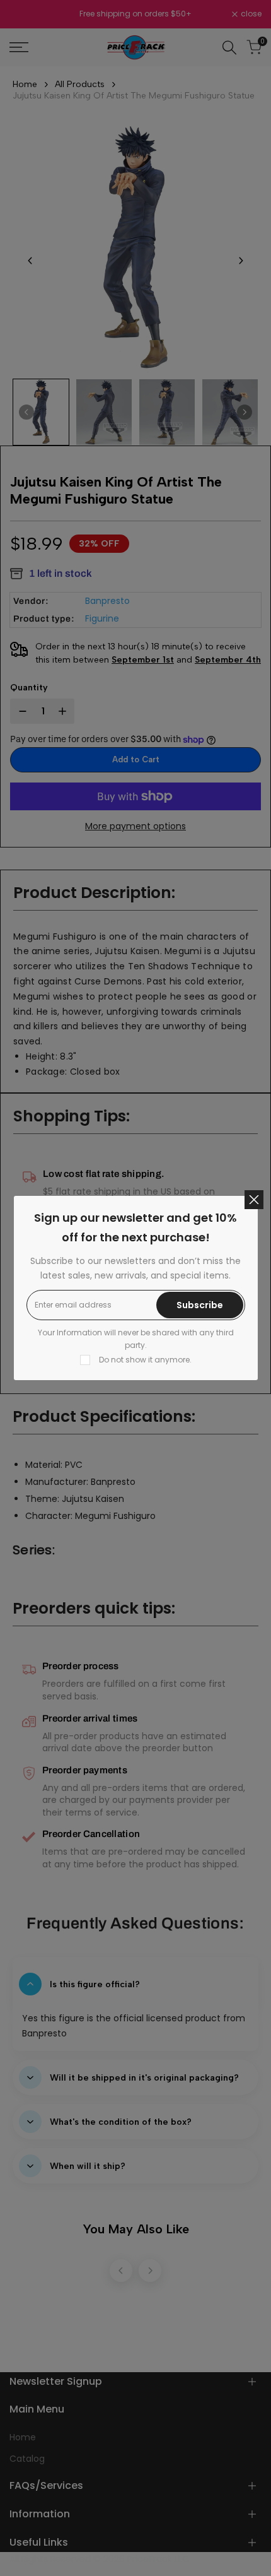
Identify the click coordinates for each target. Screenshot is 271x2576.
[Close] (254, 1200)
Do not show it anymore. (145, 1360)
